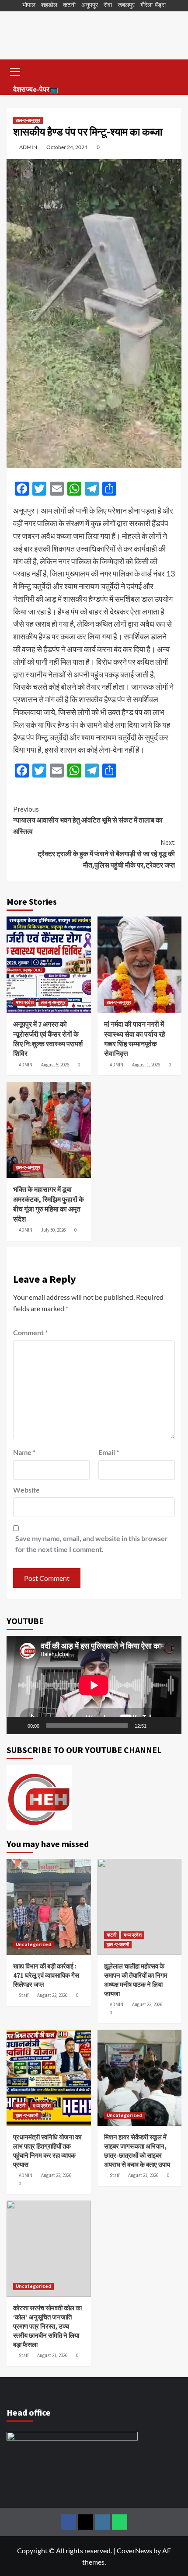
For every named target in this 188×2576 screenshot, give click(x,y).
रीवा (108, 5)
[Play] (18, 1725)
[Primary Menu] (15, 70)
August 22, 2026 (52, 1995)
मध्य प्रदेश (25, 1002)
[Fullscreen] (170, 1725)
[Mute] (156, 1725)
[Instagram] (103, 2522)
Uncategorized (33, 1944)
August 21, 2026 (143, 2175)
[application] (94, 1685)
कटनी (69, 5)
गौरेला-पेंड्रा (153, 5)
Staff (24, 1995)
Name (24, 1452)
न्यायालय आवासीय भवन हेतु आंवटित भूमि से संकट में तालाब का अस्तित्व (88, 820)
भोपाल (29, 5)
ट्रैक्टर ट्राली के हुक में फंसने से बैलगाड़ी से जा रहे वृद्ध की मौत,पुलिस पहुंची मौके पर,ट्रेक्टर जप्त (106, 853)
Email (109, 1452)
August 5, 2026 (55, 1065)
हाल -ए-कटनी (118, 1944)
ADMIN (28, 147)
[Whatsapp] (120, 2522)
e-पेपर (41, 89)
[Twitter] (85, 2522)
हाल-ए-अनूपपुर (28, 120)
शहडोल (49, 5)
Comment (30, 1332)
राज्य (27, 89)
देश (17, 89)
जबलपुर (126, 5)
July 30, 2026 (53, 1230)
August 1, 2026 (146, 1065)
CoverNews (134, 2550)
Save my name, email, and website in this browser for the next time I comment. (92, 1544)
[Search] (172, 71)
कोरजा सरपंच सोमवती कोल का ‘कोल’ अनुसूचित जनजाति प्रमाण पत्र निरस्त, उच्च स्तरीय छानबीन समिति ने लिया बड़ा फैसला (47, 2326)
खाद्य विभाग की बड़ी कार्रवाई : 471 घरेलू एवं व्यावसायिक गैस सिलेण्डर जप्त (46, 1975)
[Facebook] (68, 2522)
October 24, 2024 (67, 147)
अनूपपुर (90, 5)
